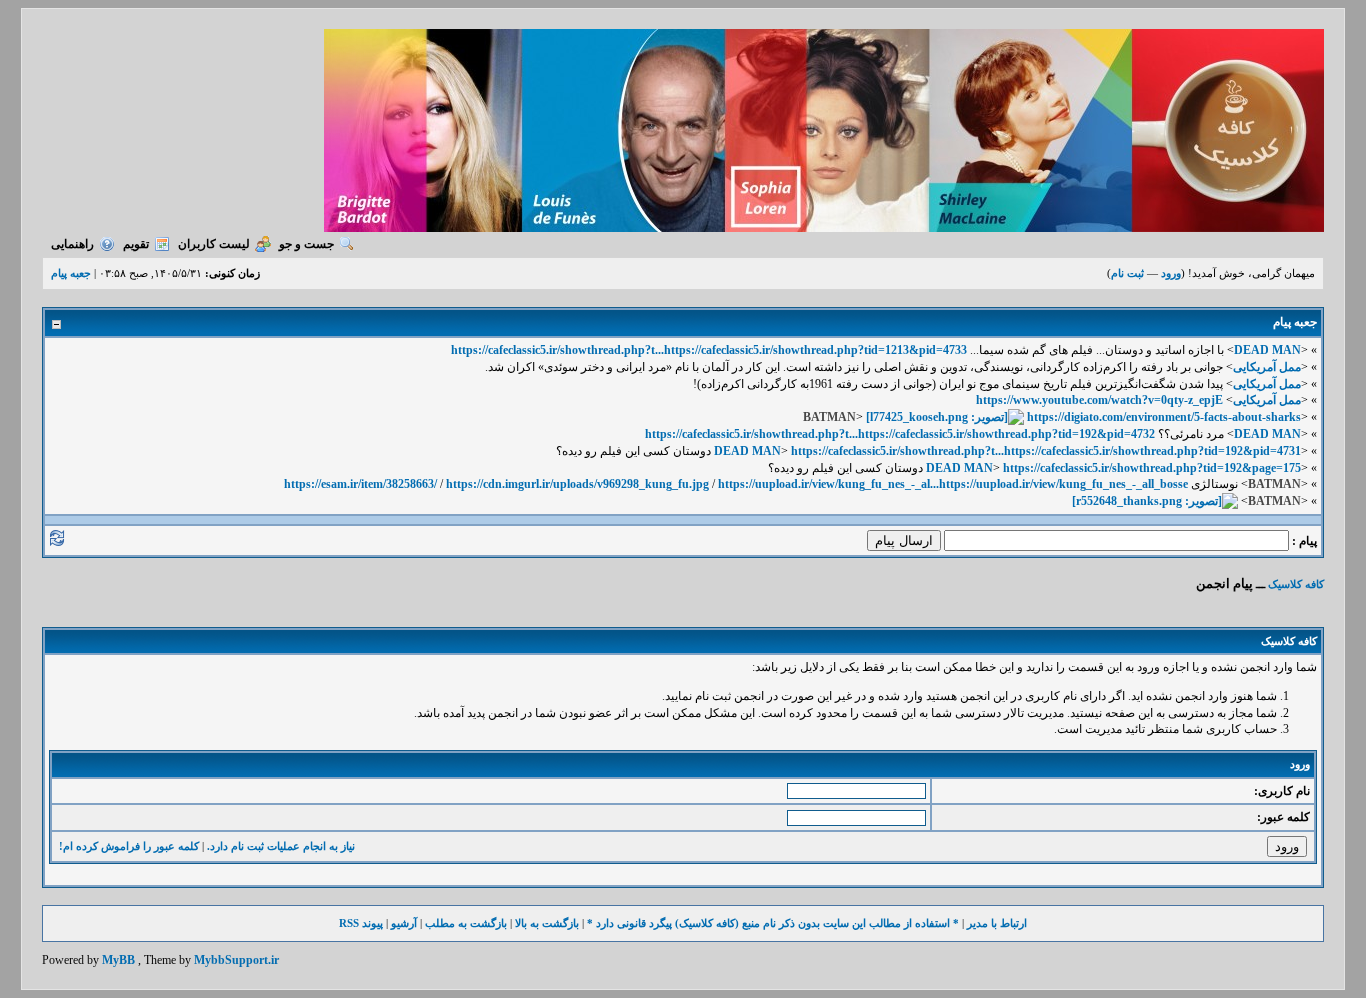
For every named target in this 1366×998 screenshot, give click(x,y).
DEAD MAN (1267, 350)
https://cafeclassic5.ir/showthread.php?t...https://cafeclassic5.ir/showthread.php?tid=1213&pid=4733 (709, 350)
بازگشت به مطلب (466, 923)
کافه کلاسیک (1296, 584)
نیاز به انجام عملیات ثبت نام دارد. (281, 846)
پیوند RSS (361, 923)
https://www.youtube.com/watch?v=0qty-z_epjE (1099, 400)
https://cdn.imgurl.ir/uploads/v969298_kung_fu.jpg (577, 484)
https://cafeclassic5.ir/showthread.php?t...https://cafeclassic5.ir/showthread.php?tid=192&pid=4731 (1046, 451)
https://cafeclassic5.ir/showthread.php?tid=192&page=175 (1152, 468)
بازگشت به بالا (547, 923)
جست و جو (306, 244)
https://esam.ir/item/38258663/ (360, 484)
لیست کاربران (214, 244)
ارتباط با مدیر (997, 923)
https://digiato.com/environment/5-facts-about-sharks (1164, 417)
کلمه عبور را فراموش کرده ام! (129, 846)
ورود (1171, 273)
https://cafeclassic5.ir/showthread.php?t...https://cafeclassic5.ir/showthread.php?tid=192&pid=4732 (900, 434)
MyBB (118, 960)
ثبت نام (1127, 273)
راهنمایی (72, 244)
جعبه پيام (71, 273)
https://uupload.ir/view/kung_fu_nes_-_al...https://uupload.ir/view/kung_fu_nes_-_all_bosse (953, 484)
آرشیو (404, 923)
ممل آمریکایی (1267, 367)
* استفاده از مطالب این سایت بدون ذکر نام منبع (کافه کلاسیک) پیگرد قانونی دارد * (773, 923)
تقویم (136, 244)
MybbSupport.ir (236, 960)
